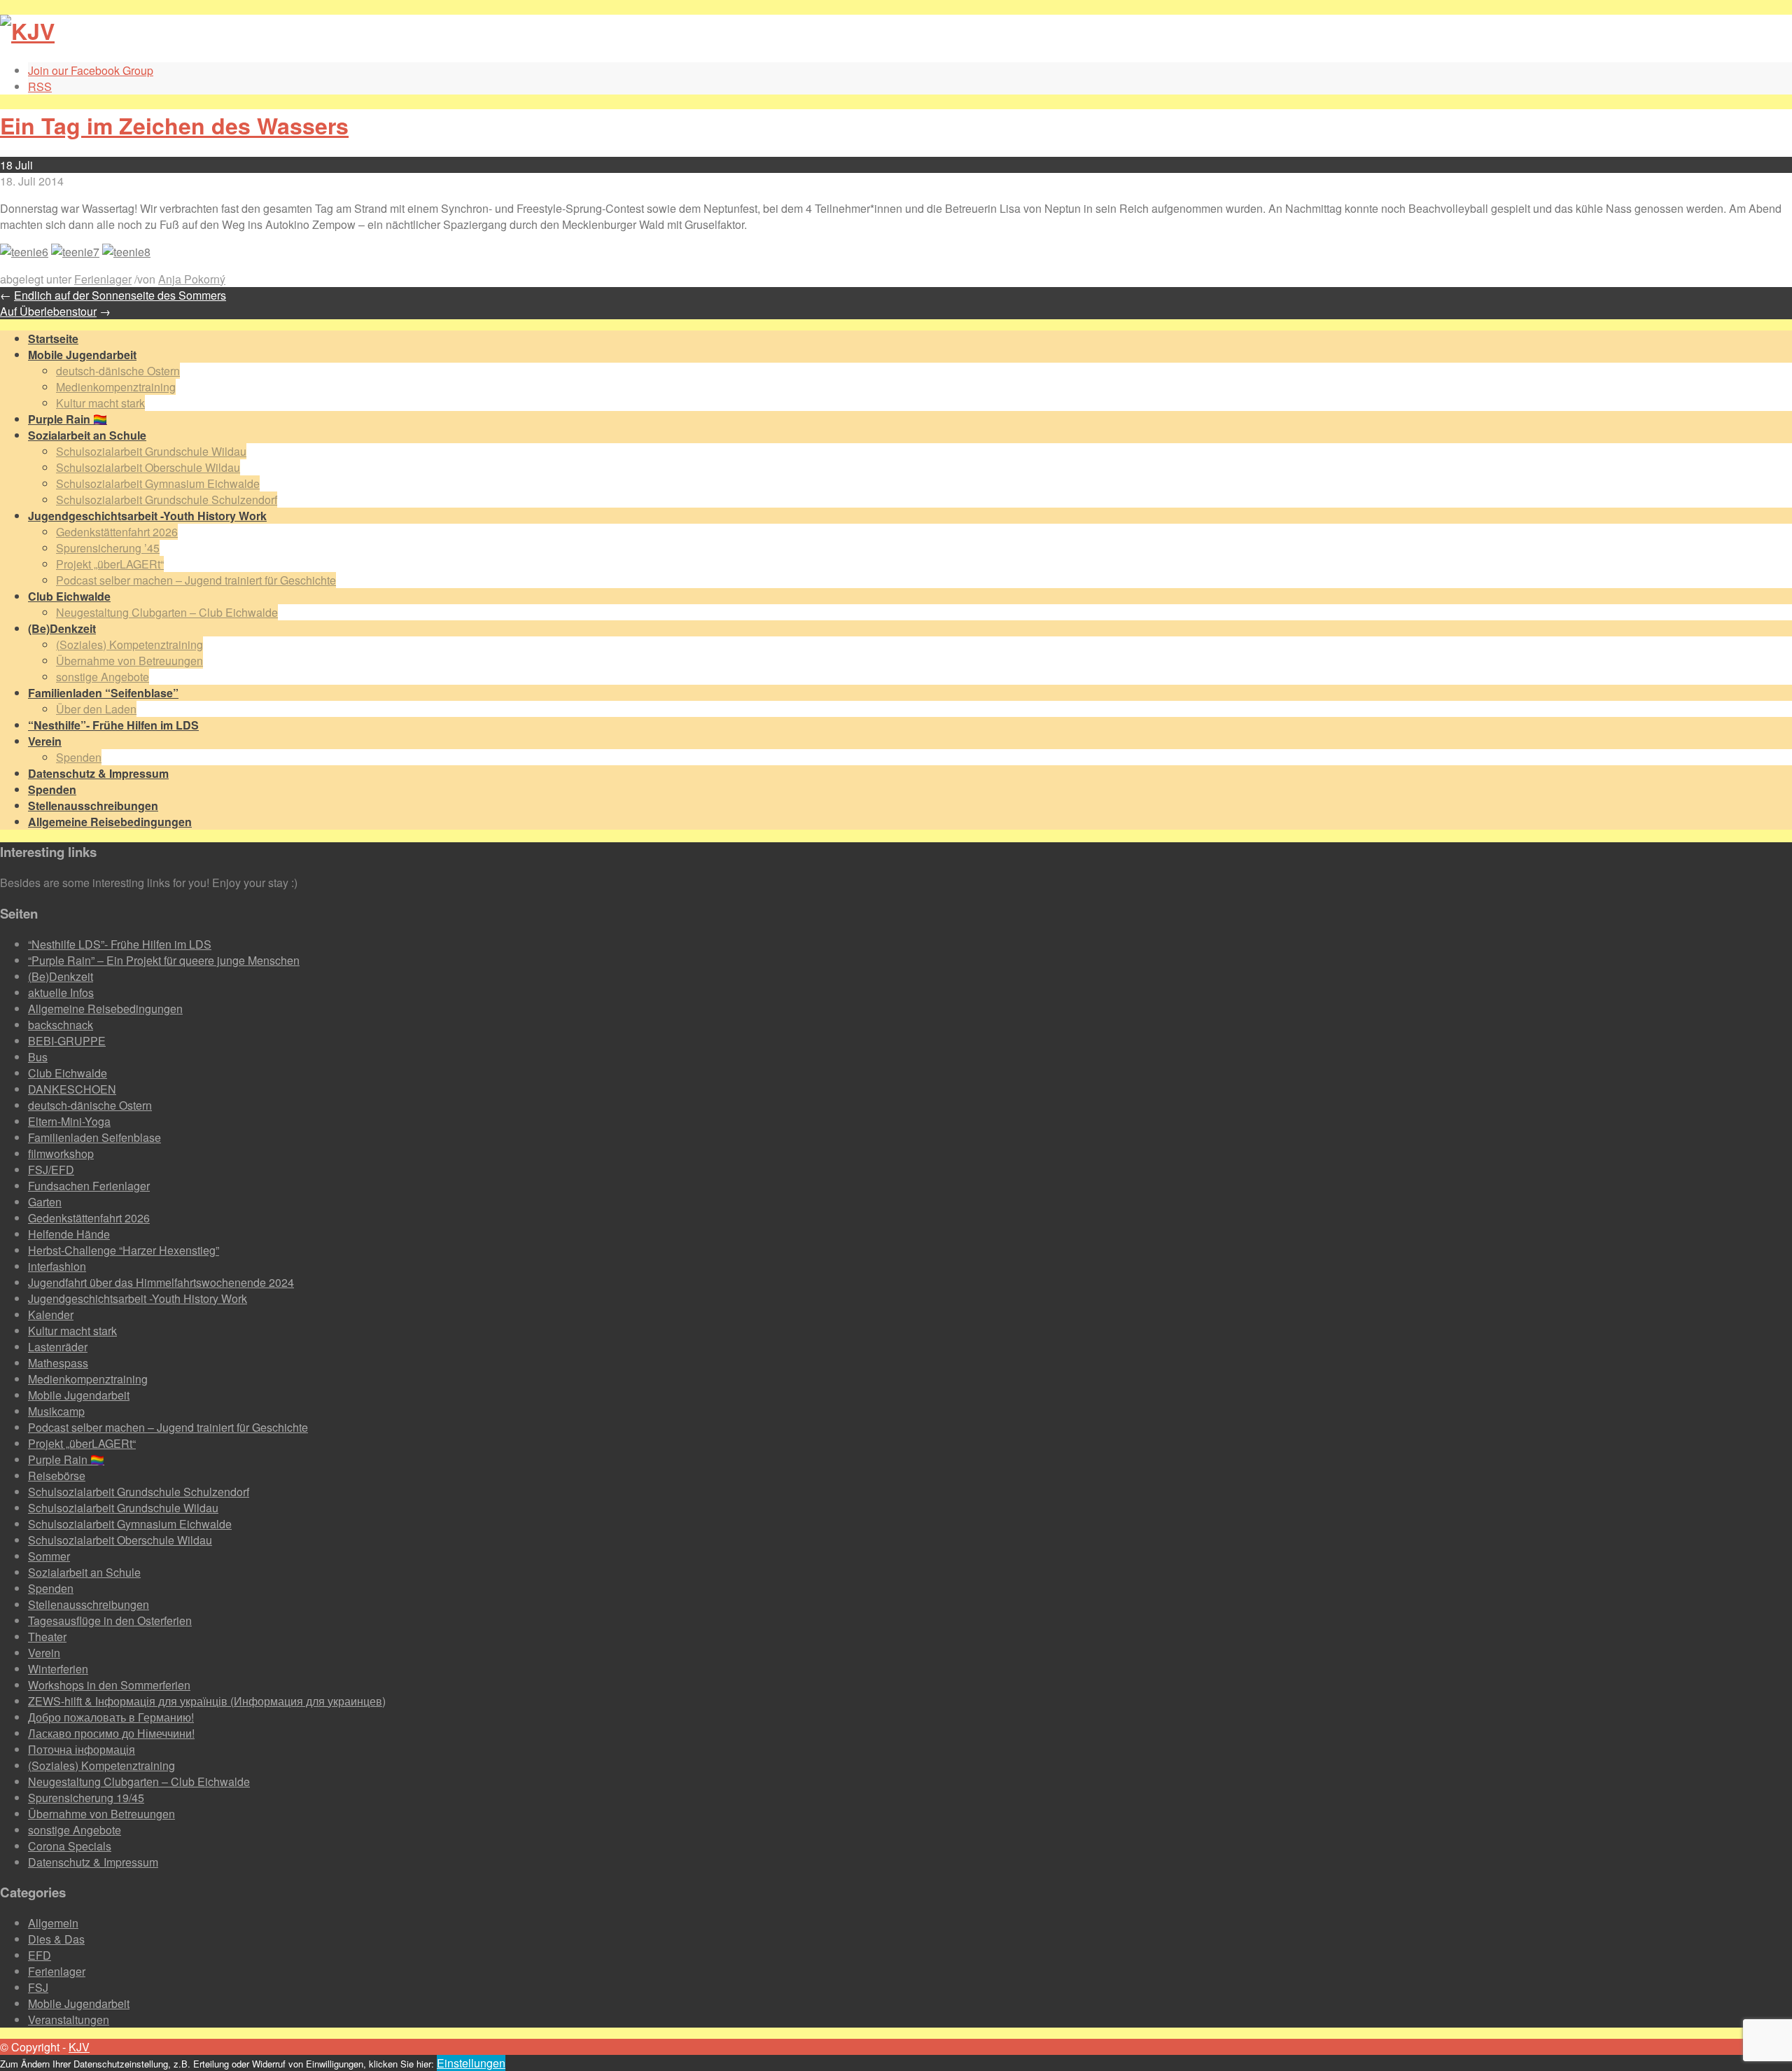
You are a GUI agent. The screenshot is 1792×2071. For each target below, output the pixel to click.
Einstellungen (471, 2063)
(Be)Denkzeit (61, 976)
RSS (40, 86)
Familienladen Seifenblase (94, 1137)
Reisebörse (57, 1476)
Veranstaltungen (69, 2020)
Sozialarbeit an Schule (84, 1572)
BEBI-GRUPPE (67, 1041)
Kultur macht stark (100, 403)
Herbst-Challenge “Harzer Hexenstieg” (124, 1250)
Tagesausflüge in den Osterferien (110, 1620)
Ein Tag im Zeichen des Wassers (174, 125)
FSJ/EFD (51, 1170)
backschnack (61, 1025)
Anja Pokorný (192, 279)
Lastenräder (58, 1347)
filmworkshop (61, 1153)
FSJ (38, 1987)
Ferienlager (103, 279)
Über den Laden (96, 709)
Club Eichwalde (68, 1073)
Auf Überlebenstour (48, 311)
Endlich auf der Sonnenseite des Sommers (120, 295)
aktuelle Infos (61, 992)
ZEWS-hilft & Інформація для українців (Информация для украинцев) (207, 1701)
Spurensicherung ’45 (108, 548)
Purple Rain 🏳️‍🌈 (66, 1459)
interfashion (57, 1266)
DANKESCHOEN (72, 1089)
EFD (40, 1955)
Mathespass (58, 1363)
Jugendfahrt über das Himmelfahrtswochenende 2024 (161, 1282)
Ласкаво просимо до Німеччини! (111, 1733)
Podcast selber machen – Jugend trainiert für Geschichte (196, 580)
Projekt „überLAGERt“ (110, 564)
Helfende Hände (69, 1234)
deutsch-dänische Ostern (118, 371)
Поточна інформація (82, 1749)
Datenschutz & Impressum (93, 1862)
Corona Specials (70, 1846)
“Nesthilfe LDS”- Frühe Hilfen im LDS (120, 944)
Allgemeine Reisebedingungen (105, 1009)
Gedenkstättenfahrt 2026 (117, 532)
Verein (44, 1653)
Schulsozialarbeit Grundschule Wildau (151, 451)
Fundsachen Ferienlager (89, 1186)
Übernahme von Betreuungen (129, 661)
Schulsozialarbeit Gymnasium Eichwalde (158, 483)
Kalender (51, 1315)
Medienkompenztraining (116, 387)
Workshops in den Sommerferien (109, 1685)
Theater (47, 1637)
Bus (38, 1057)
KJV (79, 2047)
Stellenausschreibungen (89, 1604)
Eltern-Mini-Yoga (69, 1121)
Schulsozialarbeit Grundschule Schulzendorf (167, 500)
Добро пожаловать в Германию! (111, 1717)
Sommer (49, 1556)
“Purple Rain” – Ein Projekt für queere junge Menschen (164, 960)
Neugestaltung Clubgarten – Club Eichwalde (167, 612)
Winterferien (58, 1669)
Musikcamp (56, 1411)
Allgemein (53, 1923)
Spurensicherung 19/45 (86, 1798)
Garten (45, 1202)
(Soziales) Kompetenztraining (129, 644)
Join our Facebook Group (91, 70)
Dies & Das (56, 1939)
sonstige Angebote (103, 677)
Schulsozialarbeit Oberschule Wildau (148, 467)
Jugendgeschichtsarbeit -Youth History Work (138, 1298)
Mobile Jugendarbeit (79, 1395)
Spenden (79, 757)
